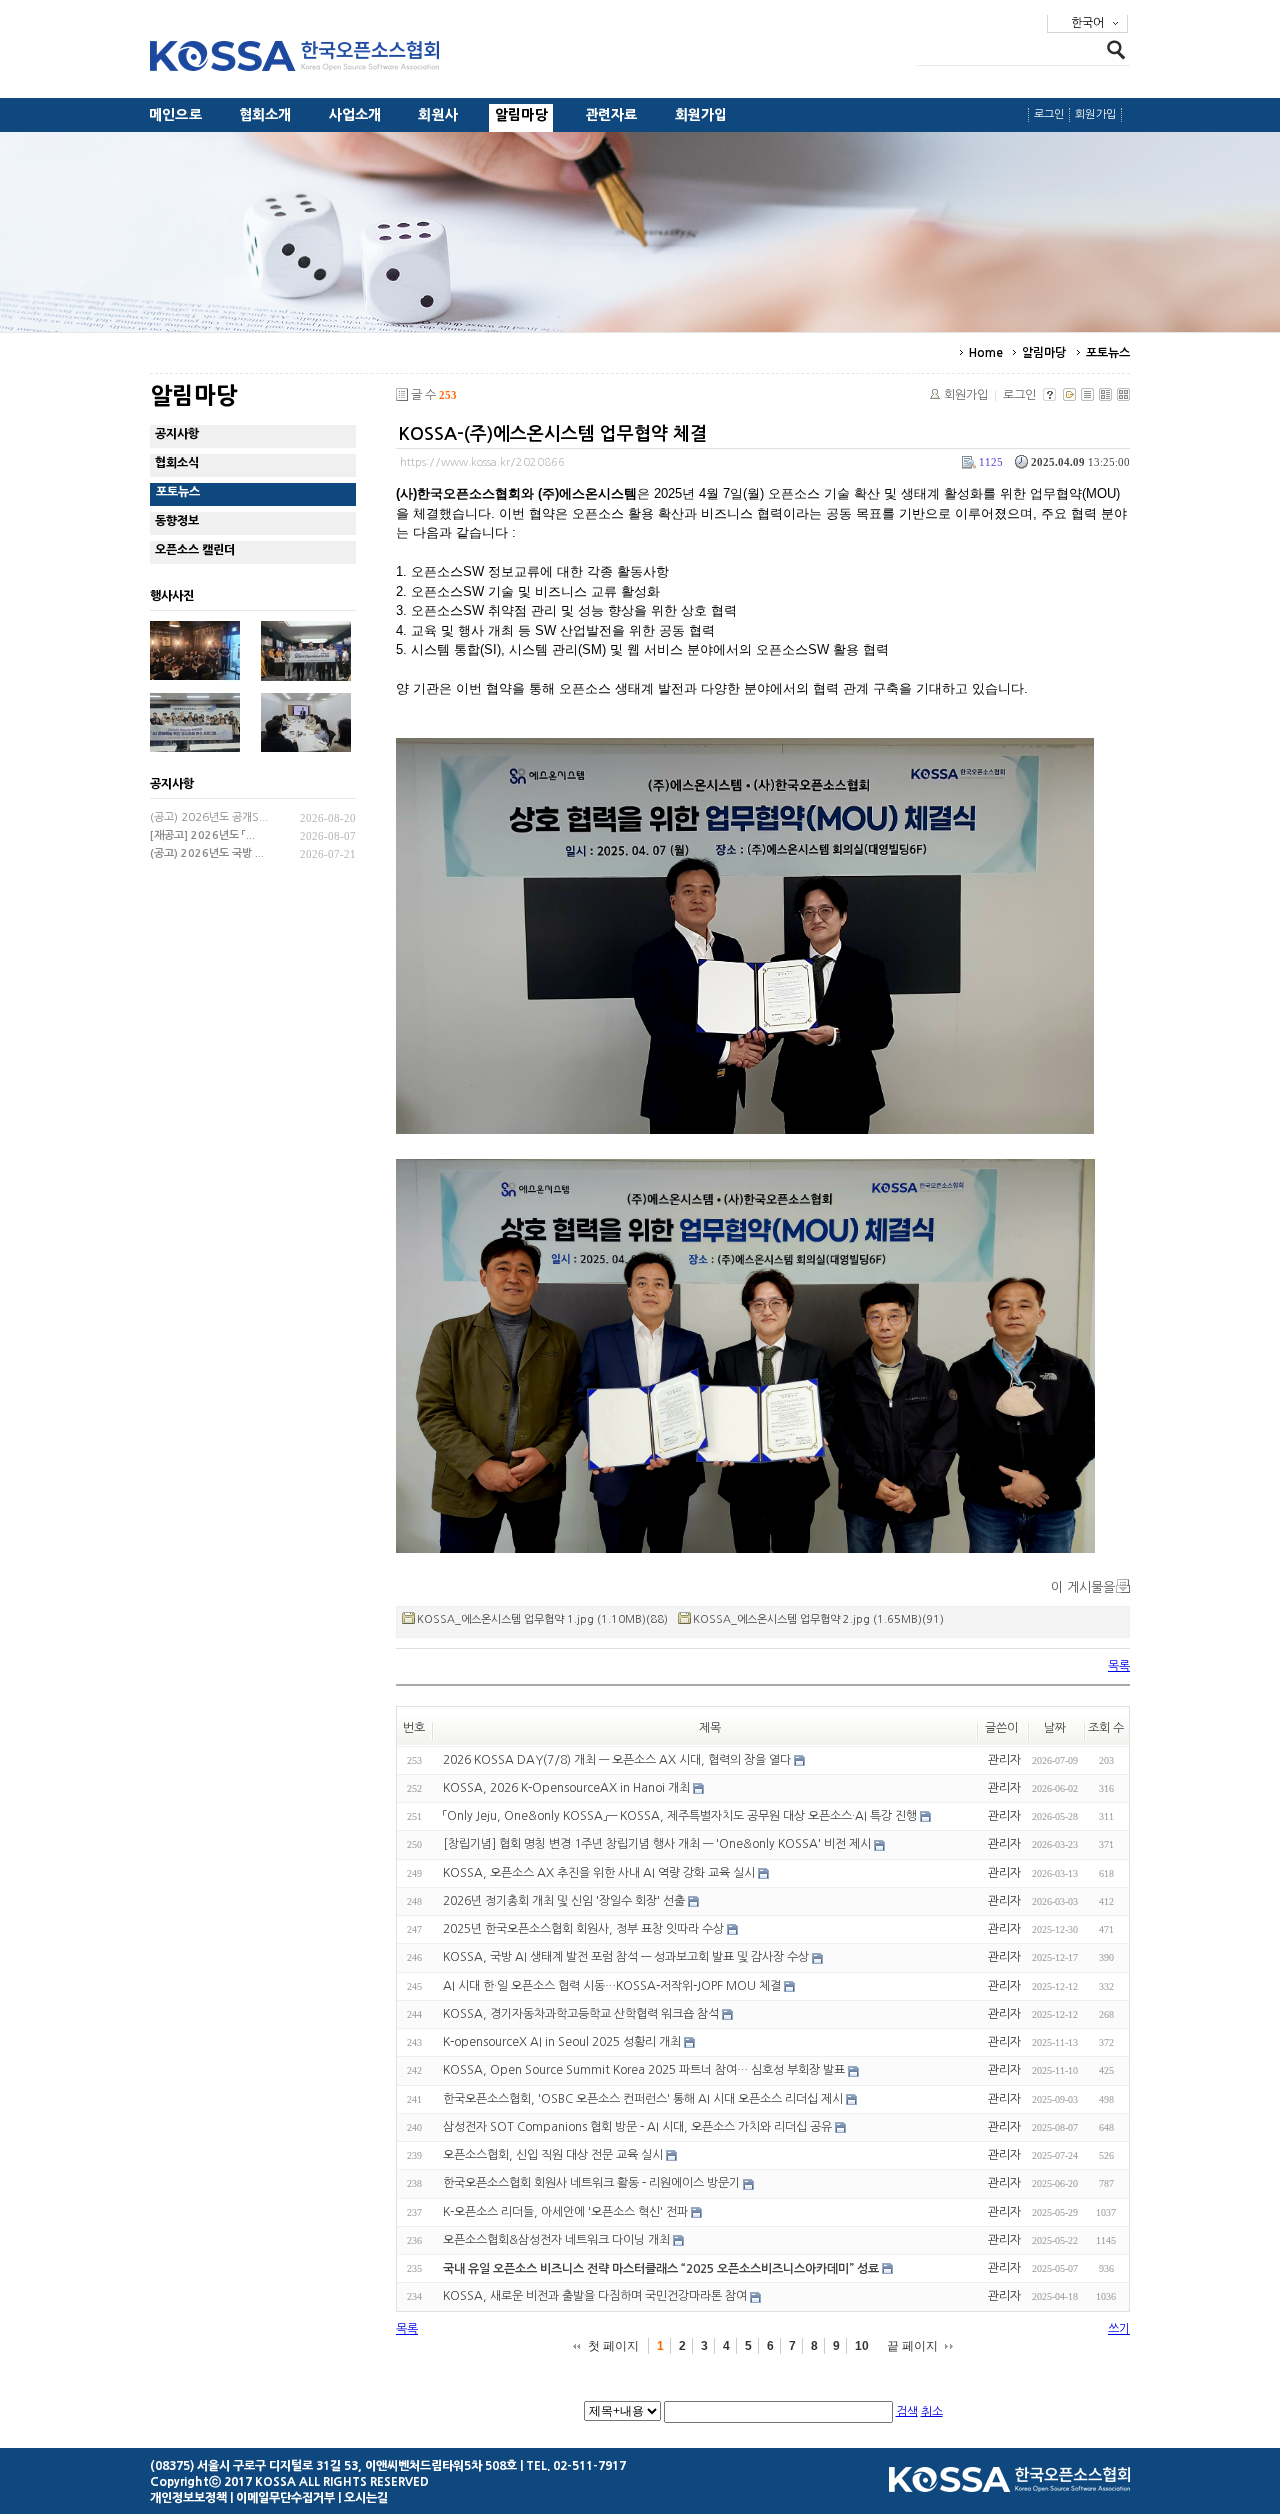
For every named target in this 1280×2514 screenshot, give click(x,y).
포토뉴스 (1108, 353)
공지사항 (177, 434)
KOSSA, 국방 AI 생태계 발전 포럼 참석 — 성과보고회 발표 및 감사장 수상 (626, 1958)
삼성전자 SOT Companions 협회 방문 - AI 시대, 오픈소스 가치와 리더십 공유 (637, 2127)
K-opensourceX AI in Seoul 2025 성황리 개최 (562, 2042)
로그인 (1049, 114)
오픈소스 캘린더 (195, 550)
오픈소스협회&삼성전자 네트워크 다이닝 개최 (556, 2240)
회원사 (438, 115)
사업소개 (355, 115)
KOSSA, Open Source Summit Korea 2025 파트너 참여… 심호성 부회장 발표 (644, 2071)
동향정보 (177, 521)
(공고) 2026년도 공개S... (209, 817)
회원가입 (701, 115)
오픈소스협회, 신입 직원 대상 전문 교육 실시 (553, 2155)
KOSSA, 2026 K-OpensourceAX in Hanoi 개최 (566, 1788)
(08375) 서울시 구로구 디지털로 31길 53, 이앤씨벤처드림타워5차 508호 (333, 2466)
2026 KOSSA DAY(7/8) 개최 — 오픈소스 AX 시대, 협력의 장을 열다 (617, 1760)
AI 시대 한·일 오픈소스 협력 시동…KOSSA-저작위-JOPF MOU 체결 (612, 1986)
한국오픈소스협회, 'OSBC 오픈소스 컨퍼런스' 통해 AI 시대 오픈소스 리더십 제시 (643, 2099)
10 (862, 2346)
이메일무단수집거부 (285, 2498)
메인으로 (175, 115)
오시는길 (366, 2498)
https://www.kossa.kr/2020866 (482, 462)
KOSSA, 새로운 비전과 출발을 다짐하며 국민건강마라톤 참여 (595, 2297)
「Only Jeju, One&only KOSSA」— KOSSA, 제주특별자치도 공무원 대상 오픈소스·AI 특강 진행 (680, 1816)
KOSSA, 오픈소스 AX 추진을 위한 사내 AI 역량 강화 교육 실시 (599, 1873)
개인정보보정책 (188, 2498)
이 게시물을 (1083, 1587)
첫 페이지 (613, 2346)
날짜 (1055, 1728)
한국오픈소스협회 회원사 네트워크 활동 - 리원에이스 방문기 (591, 2184)
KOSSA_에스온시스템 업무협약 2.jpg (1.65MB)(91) (818, 1619)
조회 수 (1106, 1728)
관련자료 (611, 115)
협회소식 (177, 463)
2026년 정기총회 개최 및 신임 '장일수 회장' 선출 (564, 1901)
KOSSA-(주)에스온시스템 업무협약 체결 (553, 434)
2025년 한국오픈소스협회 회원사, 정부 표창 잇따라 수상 (583, 1929)
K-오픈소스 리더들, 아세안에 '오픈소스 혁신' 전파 (565, 2212)
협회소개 (265, 115)
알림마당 (521, 115)
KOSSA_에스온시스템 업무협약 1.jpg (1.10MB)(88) (542, 1619)
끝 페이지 (912, 2346)
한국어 (1087, 23)
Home (986, 353)
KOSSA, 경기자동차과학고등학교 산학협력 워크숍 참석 (581, 2014)
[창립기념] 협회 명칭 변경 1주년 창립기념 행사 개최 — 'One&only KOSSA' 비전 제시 (657, 1845)
